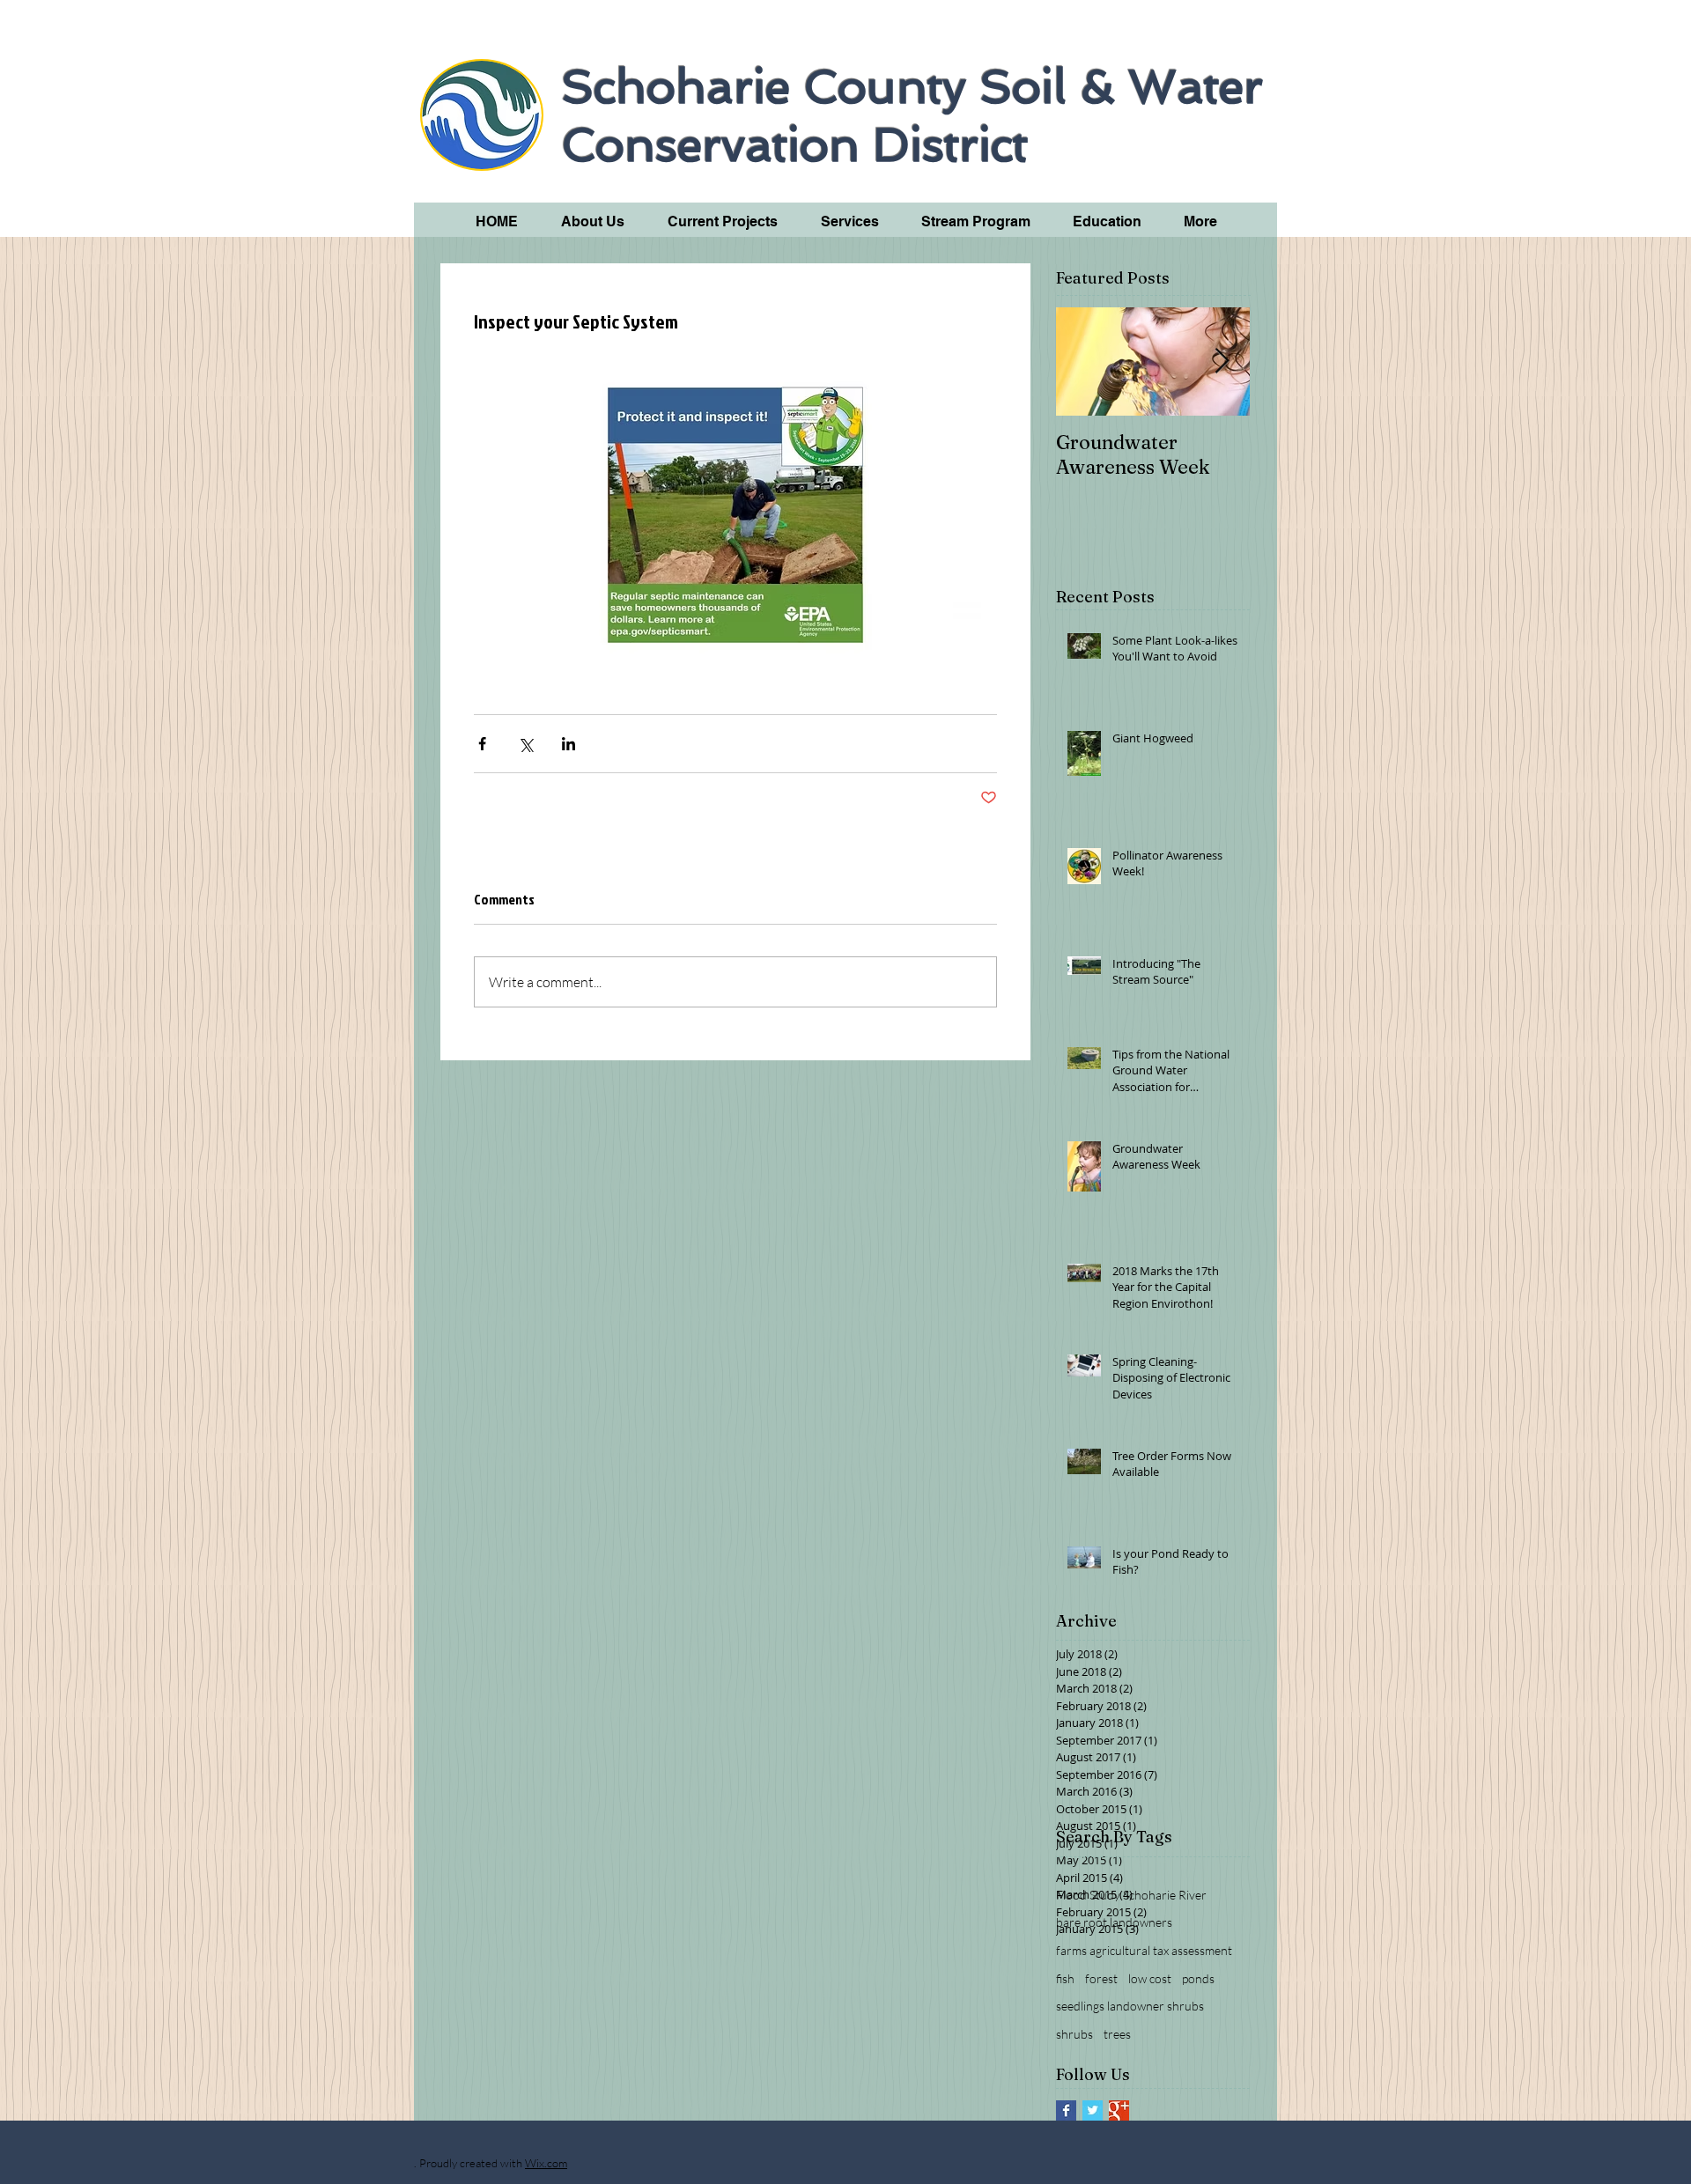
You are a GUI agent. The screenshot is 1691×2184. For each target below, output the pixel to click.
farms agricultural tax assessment (1144, 1950)
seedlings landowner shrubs (1130, 2006)
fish (1065, 1978)
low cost (1150, 1978)
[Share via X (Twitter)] (525, 744)
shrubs (1074, 2034)
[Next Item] (1222, 362)
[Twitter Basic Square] (1093, 2110)
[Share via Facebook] (482, 744)
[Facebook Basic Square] (1066, 2110)
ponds (1198, 1978)
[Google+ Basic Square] (1119, 2110)
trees (1117, 2034)
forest (1101, 1978)
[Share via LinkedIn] (569, 744)
